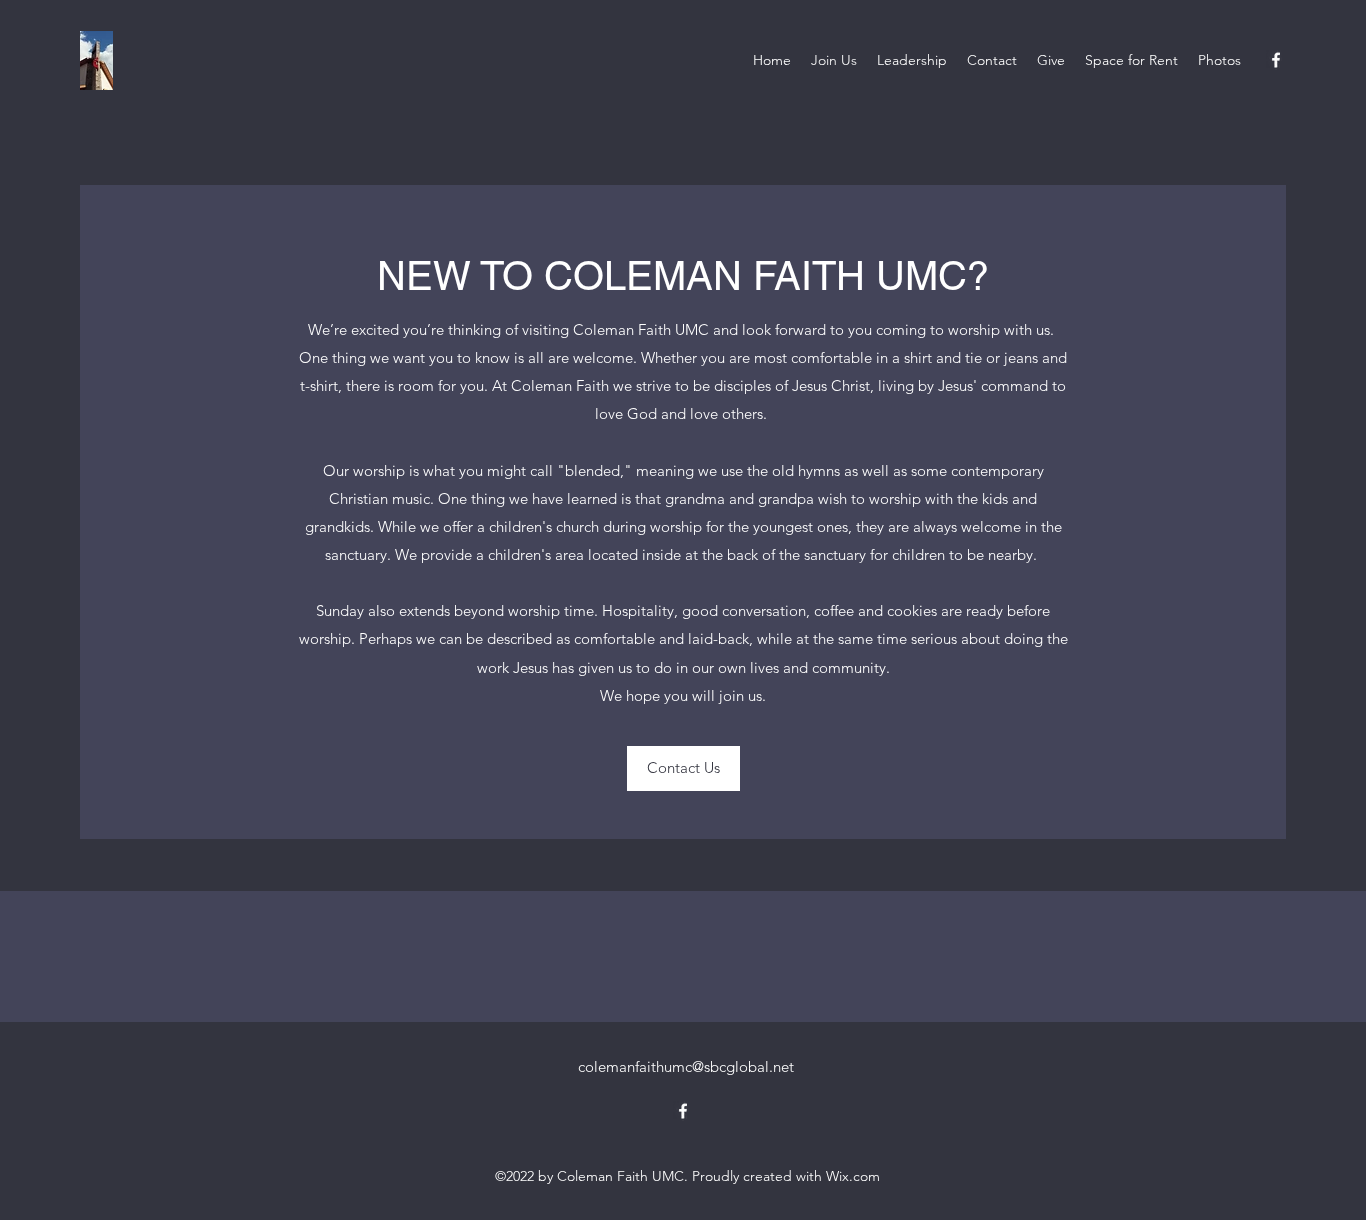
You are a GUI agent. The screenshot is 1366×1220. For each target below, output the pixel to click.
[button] (683, 768)
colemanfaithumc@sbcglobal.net (686, 1066)
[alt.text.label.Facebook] (1276, 60)
